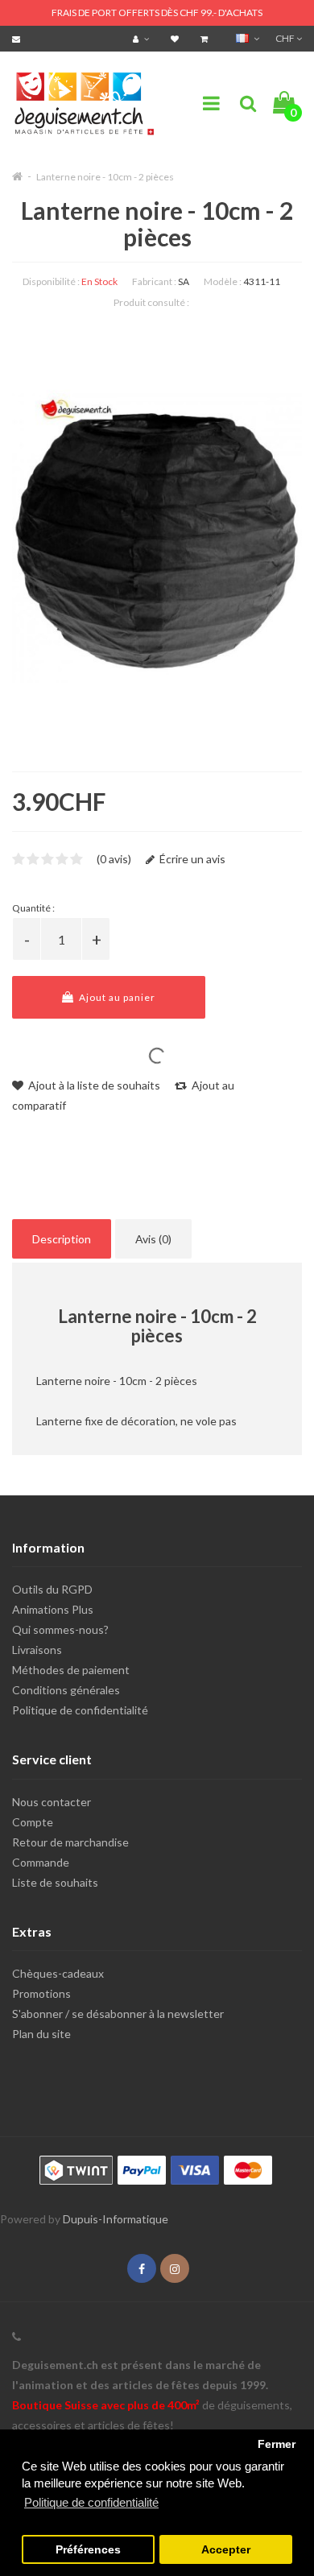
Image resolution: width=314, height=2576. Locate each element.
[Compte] (143, 38)
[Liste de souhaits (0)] (177, 38)
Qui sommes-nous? (60, 1629)
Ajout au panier (116, 997)
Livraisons (37, 1650)
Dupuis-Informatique (116, 2219)
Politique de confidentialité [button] (91, 2502)
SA (184, 281)
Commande (41, 1862)
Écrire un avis (191, 859)
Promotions (41, 1993)
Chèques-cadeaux (58, 1973)
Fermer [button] (277, 2444)
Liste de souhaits (55, 1882)
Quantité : (33, 908)
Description (62, 1239)
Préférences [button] (88, 2550)
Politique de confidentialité (80, 1710)
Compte (33, 1822)
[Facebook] (142, 2269)
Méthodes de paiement (71, 1670)
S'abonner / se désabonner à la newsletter (118, 2014)
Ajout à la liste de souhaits (93, 1085)
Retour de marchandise (70, 1842)
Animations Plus (53, 1609)
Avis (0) (153, 1239)
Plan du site (41, 2034)
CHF (286, 38)
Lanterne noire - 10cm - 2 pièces (105, 177)
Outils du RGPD (52, 1589)
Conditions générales (66, 1690)
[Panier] (206, 38)
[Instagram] (175, 2269)
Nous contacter (52, 1802)
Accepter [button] (226, 2550)
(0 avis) (114, 859)
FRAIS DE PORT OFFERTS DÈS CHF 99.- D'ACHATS (157, 12)
